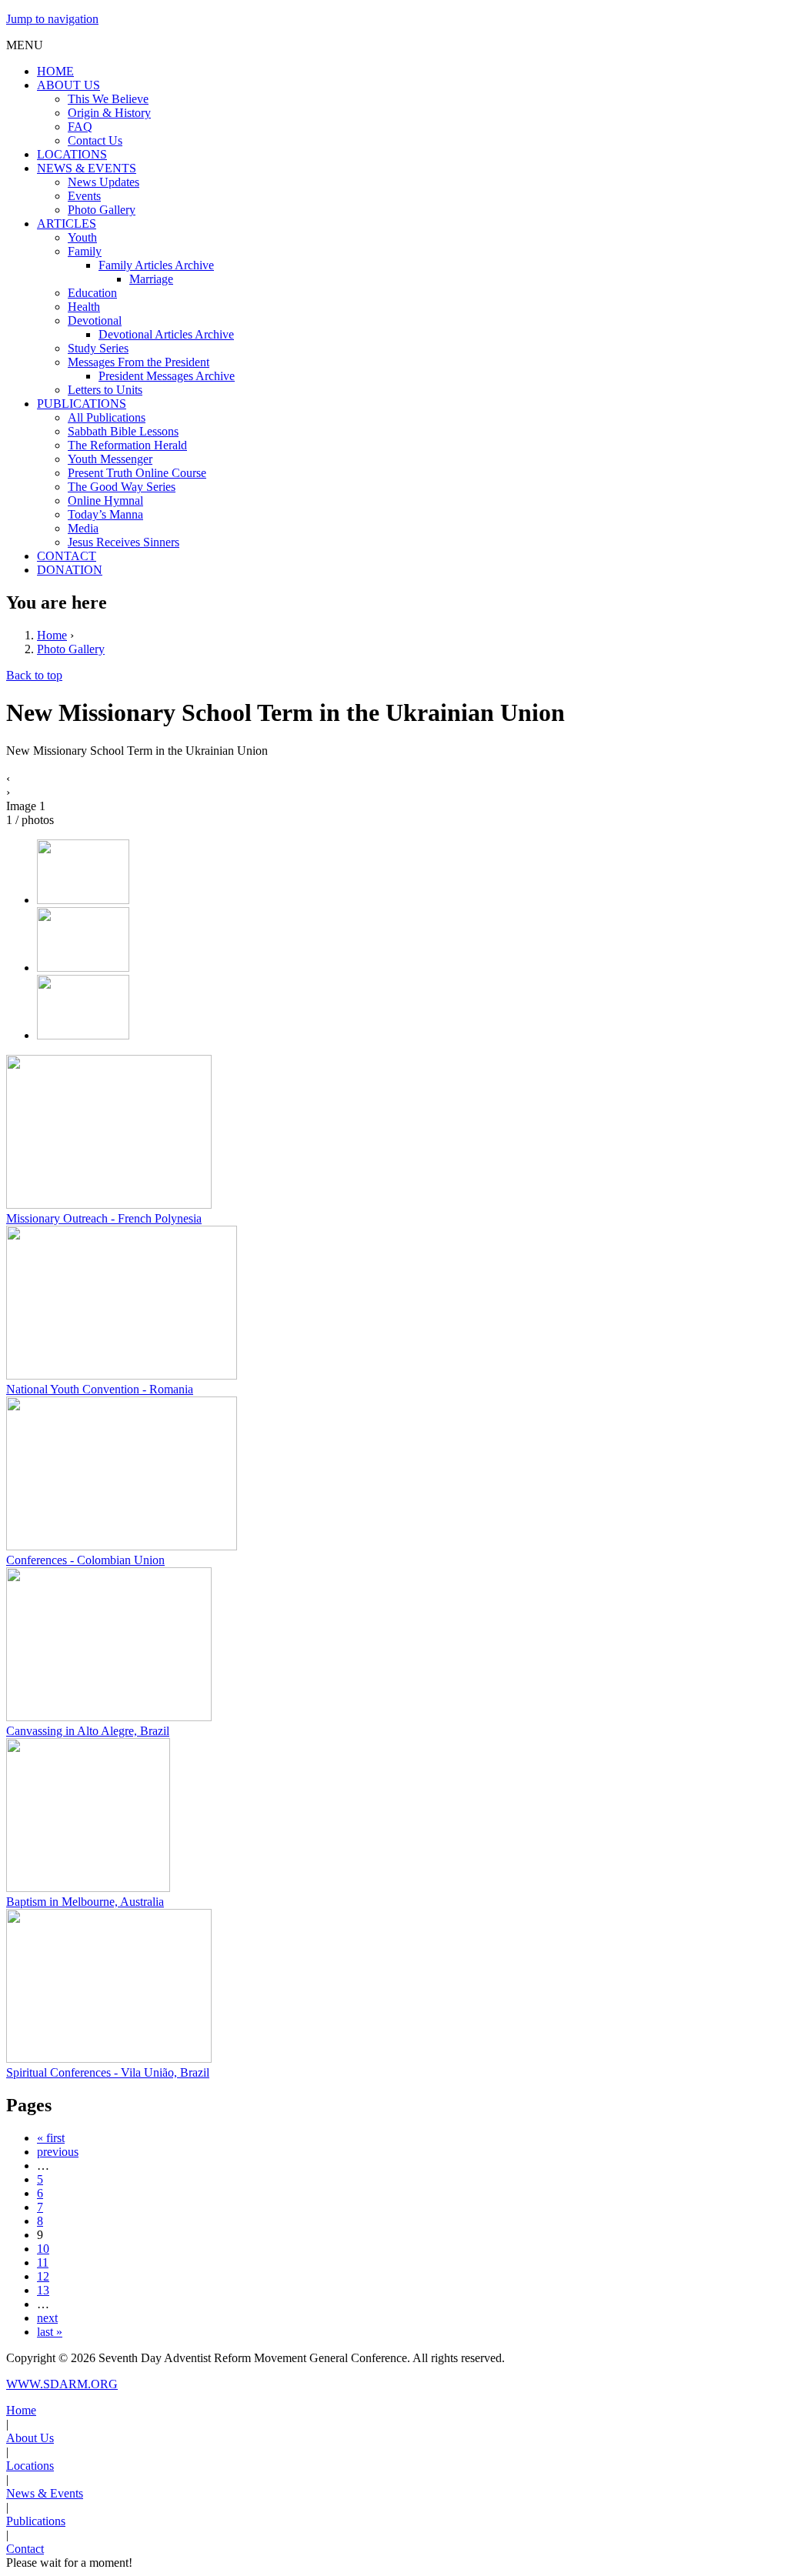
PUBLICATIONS (82, 404)
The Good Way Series (122, 487)
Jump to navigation (52, 19)
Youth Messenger (110, 459)
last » (50, 2332)
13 (43, 2290)
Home (52, 635)
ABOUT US (68, 85)
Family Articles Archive (156, 265)
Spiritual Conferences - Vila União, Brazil (108, 2072)
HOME (55, 71)
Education (92, 293)
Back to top (34, 675)
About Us (30, 2438)
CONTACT (67, 556)
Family (85, 251)
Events (84, 196)
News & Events (45, 2493)
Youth (82, 237)
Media (83, 528)
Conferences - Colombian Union (85, 1560)
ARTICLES (67, 224)
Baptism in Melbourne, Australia (85, 1902)
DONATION (70, 570)
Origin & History (109, 113)
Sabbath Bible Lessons (123, 431)
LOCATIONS (72, 154)
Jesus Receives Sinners (124, 542)
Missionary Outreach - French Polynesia (104, 1218)
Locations (30, 2466)
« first (51, 2138)
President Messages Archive (167, 376)
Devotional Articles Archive (166, 334)
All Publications (107, 417)
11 (43, 2262)
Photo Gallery (102, 210)
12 (43, 2276)
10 (43, 2249)
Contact (25, 2549)
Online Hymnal (105, 501)
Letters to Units (105, 390)
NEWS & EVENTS (87, 168)
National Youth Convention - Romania (100, 1389)
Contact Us (95, 140)
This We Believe (108, 99)
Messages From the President (139, 362)
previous (58, 2152)
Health (84, 307)
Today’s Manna (105, 514)
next (47, 2318)
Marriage (151, 279)
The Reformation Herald (127, 445)
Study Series (98, 348)
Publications (36, 2521)
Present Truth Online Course (137, 473)
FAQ (80, 127)
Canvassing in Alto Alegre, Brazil (88, 1731)
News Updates (104, 182)
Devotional (95, 320)
